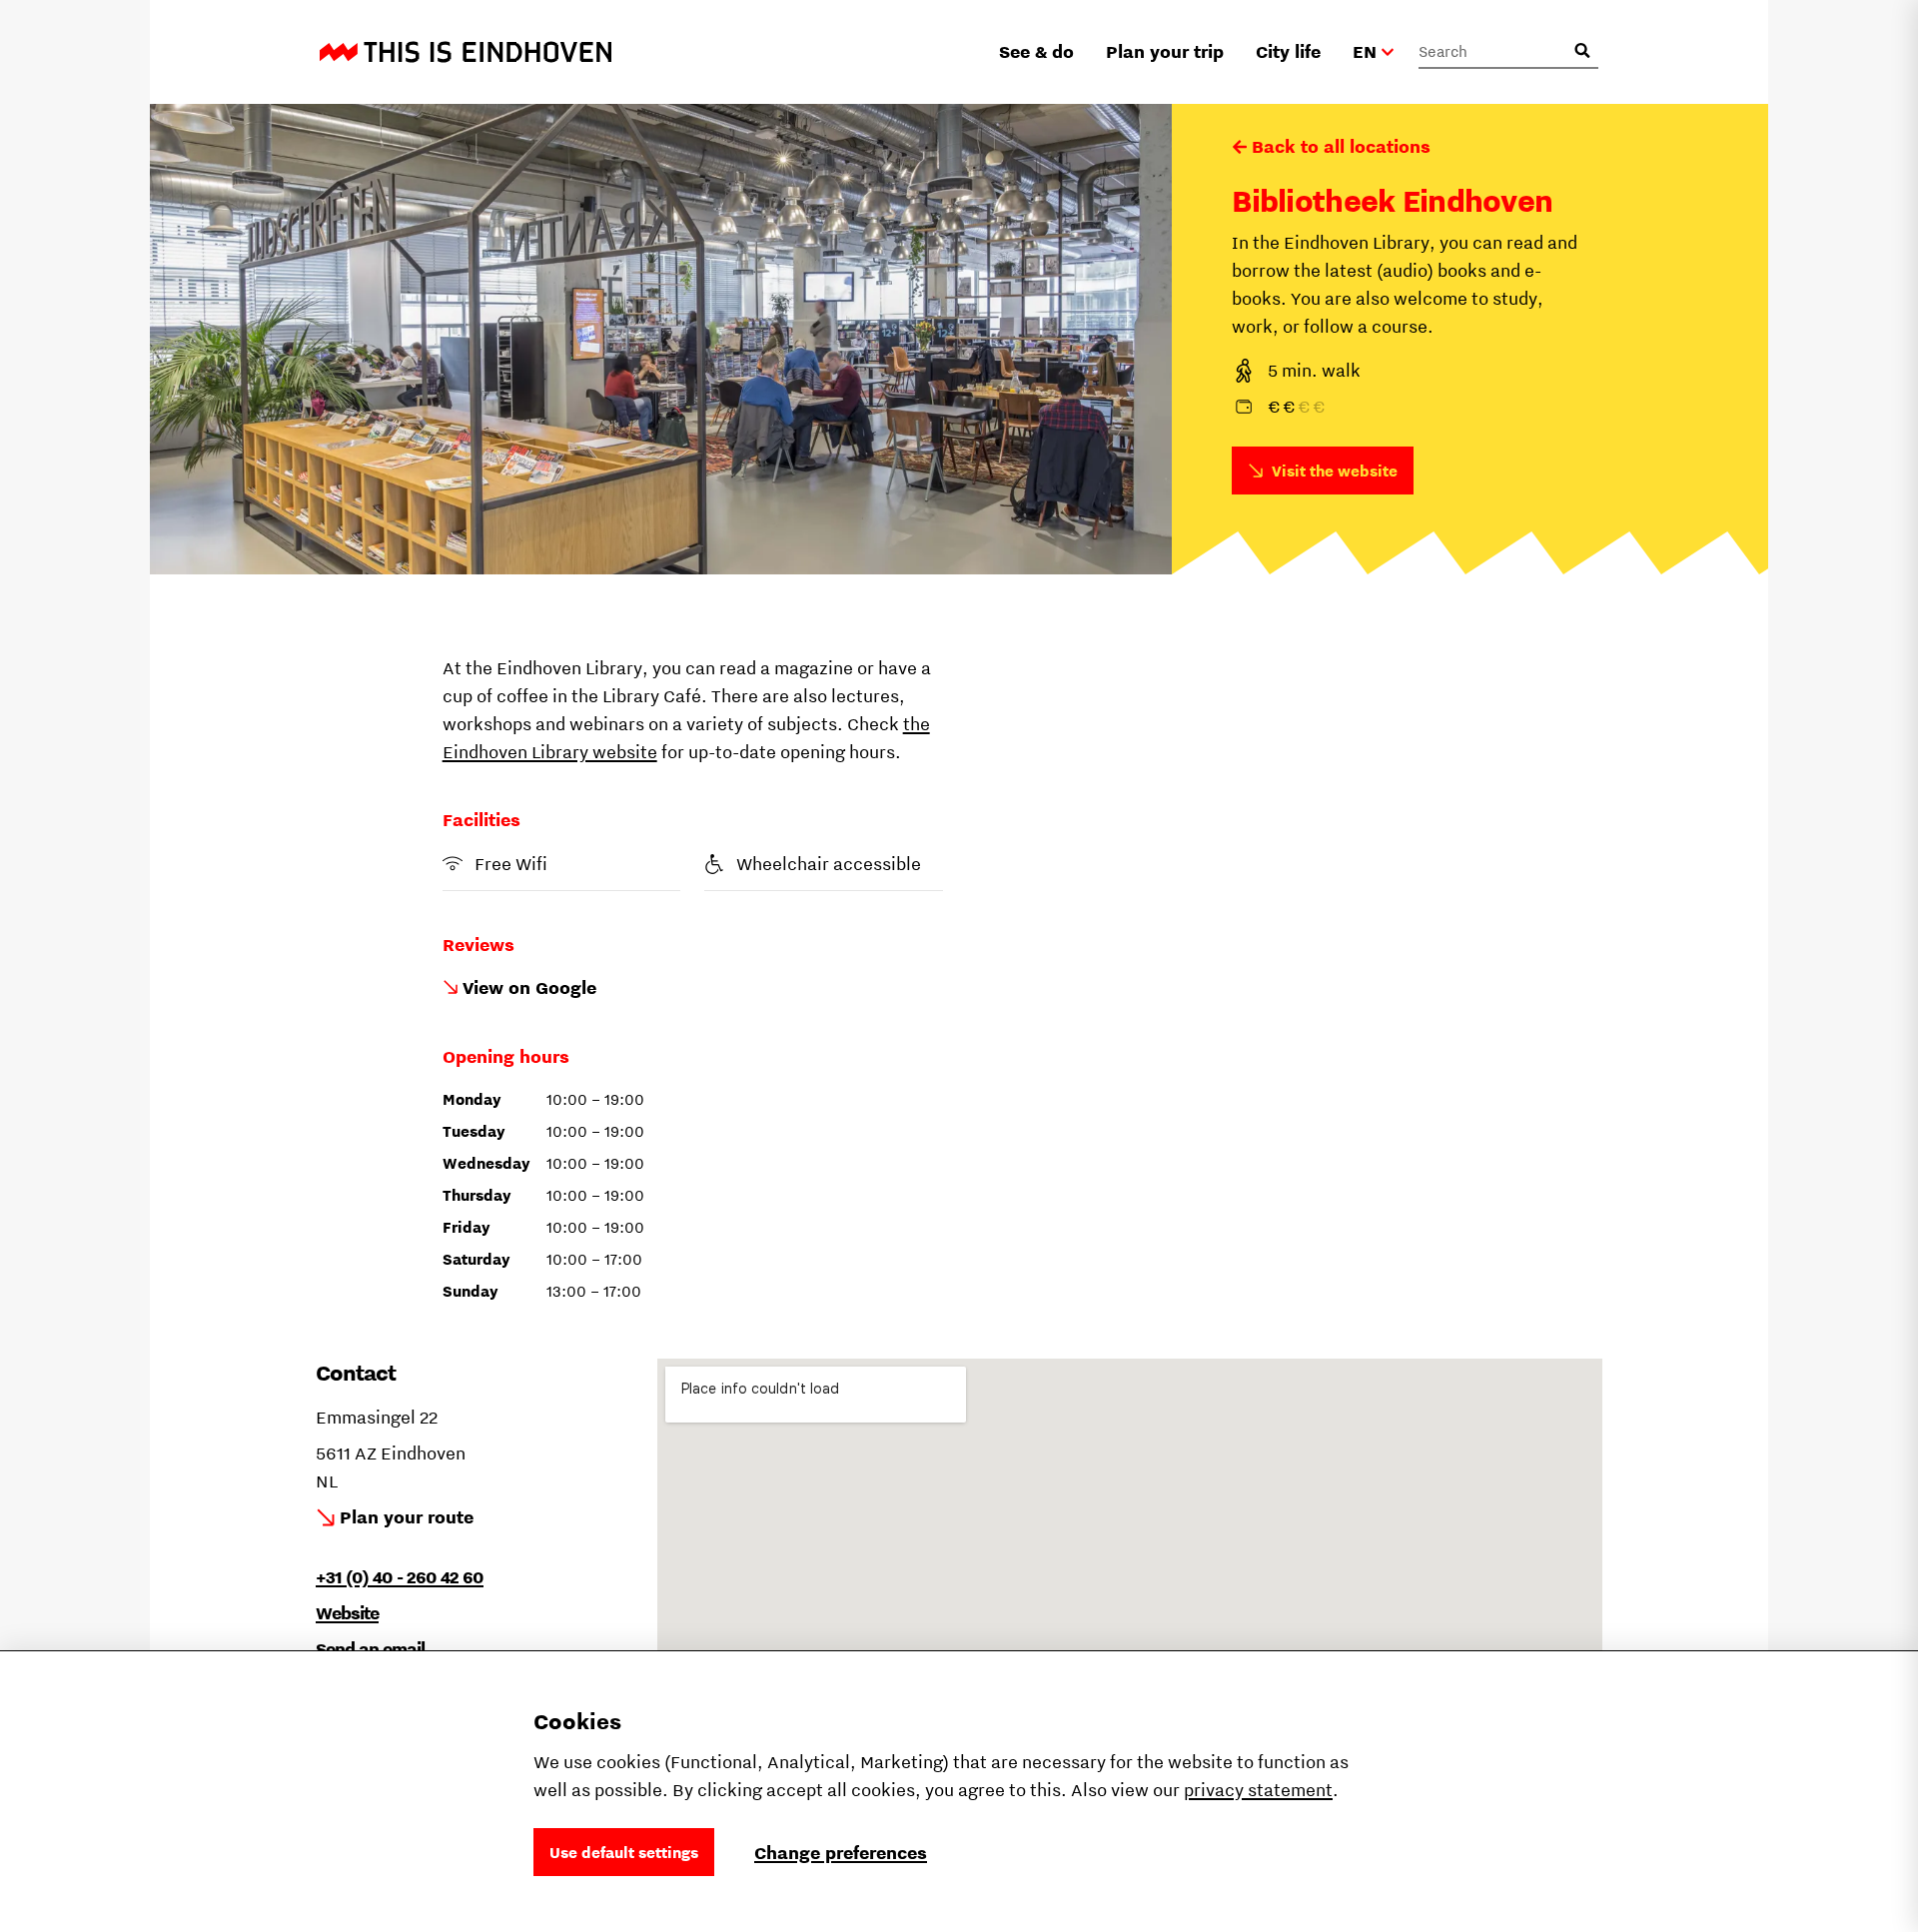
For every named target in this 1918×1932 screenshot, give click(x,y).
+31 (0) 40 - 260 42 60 (400, 1577)
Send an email (370, 1649)
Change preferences (841, 1853)
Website (347, 1613)
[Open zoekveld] (1582, 51)
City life (1288, 51)
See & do (1036, 51)
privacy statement (1258, 1790)
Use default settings (624, 1852)
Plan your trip (1165, 51)
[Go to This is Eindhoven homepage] (466, 52)
